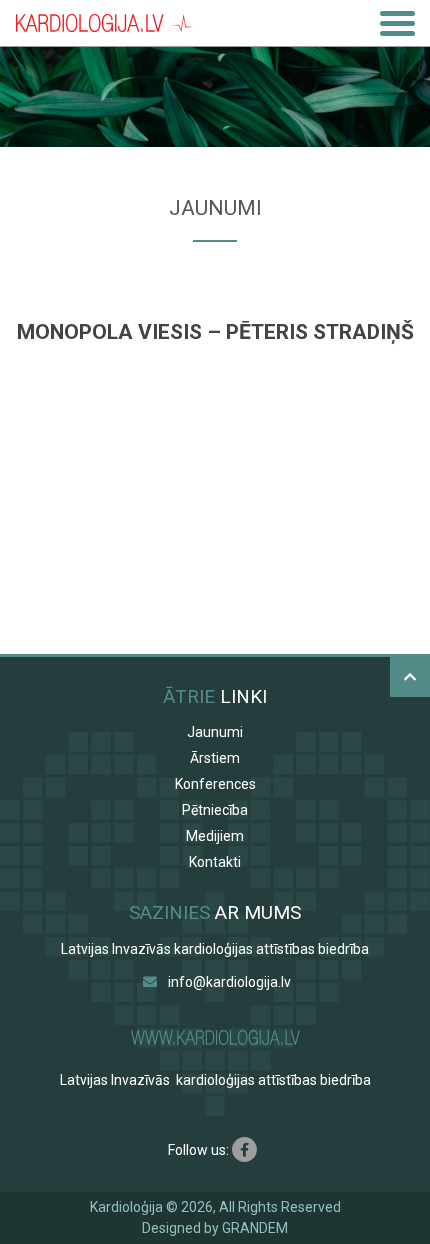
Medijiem (215, 836)
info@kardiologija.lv (229, 982)
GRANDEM (255, 1228)
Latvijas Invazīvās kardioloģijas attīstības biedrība (215, 949)
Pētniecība (215, 810)
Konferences (215, 784)
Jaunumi (215, 732)
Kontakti (215, 862)
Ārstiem (215, 758)
